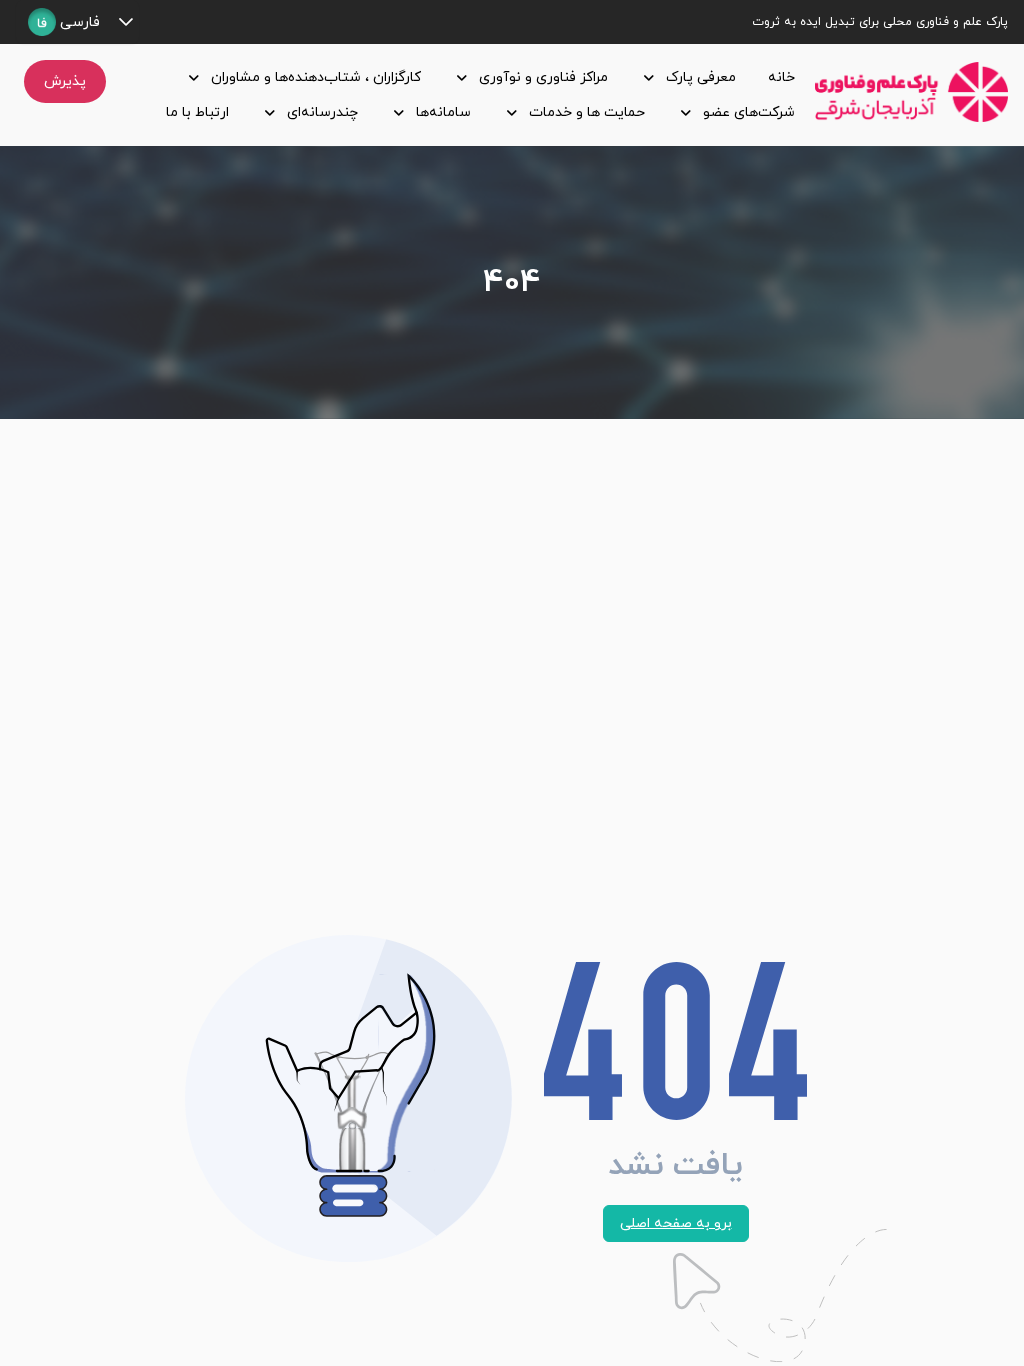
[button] (125, 22)
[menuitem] (777, 77)
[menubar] (464, 95)
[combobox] (64, 22)
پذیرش (65, 81)
